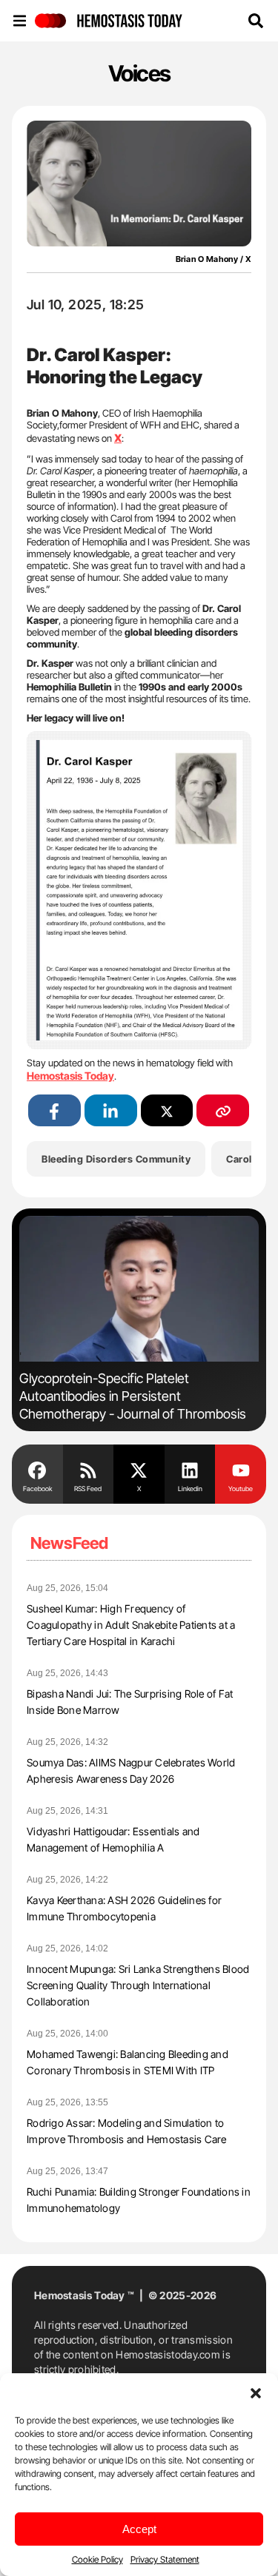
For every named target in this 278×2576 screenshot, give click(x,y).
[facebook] (54, 1110)
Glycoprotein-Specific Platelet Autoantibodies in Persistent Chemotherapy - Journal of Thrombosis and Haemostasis (133, 1405)
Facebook (37, 1489)
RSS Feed (88, 1489)
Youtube (241, 1489)
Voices (139, 73)
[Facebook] (37, 1469)
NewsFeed (69, 1543)
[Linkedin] (190, 1469)
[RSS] (89, 1469)
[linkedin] (111, 1110)
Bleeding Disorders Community (116, 1159)
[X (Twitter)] (167, 1110)
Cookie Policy (97, 2559)
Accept (139, 2529)
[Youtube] (241, 1469)
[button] (256, 2392)
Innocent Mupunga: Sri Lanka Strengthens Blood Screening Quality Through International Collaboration (138, 1985)
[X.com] (139, 1469)
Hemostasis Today (70, 1076)
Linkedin (190, 1489)
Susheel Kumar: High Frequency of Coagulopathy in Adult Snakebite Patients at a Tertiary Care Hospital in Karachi (131, 1625)
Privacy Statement (165, 2559)
